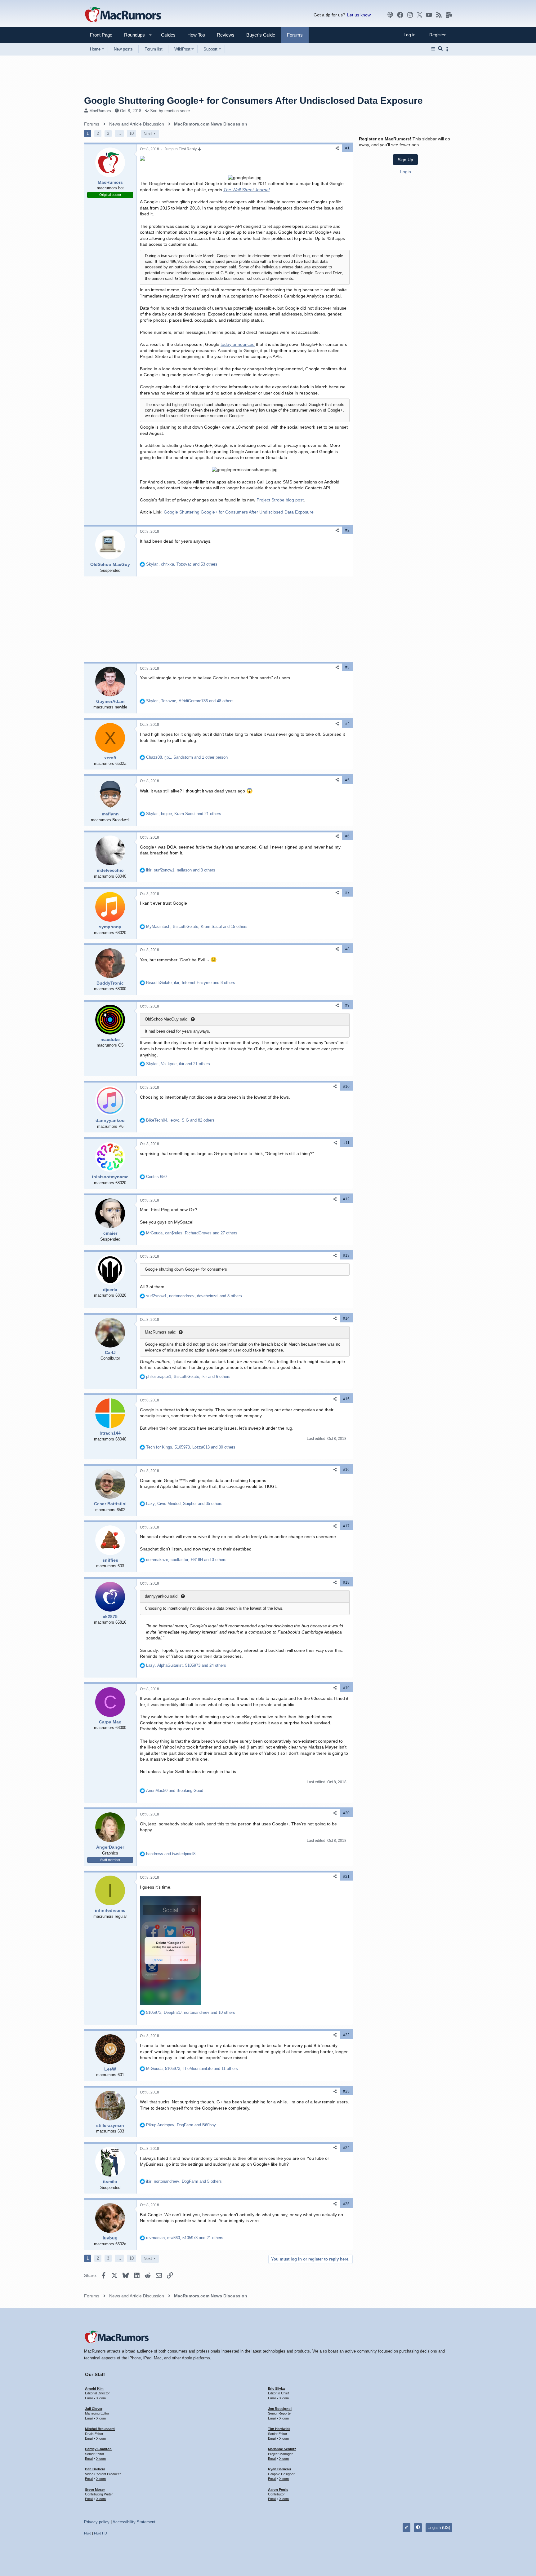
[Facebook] (400, 15)
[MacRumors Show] (390, 15)
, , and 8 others (191, 983)
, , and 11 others (192, 2069)
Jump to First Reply (181, 149)
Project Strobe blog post (280, 500)
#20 (346, 1813)
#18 (346, 1582)
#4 (347, 724)
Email (89, 2398)
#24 (346, 2148)
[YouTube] (429, 15)
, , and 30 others (191, 1447)
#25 (346, 2204)
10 (132, 133)
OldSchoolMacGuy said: (167, 1019)
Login (406, 172)
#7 (347, 893)
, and (181, 2125)
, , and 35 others (184, 1504)
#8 (347, 949)
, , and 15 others (197, 926)
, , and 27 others (192, 1233)
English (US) (439, 2527)
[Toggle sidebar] (448, 49)
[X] (420, 15)
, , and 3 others (181, 870)
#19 (346, 1688)
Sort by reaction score (170, 111)
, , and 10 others (191, 2012)
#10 (346, 1087)
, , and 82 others (180, 1120)
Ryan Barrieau (279, 2469)
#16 (346, 1470)
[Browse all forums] (433, 49)
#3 (347, 667)
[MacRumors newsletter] (449, 15)
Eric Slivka (276, 2389)
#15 (346, 1399)
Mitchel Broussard (100, 2429)
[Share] (337, 148)
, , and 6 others (188, 1376)
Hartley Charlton (98, 2449)
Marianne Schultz (282, 2449)
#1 (347, 148)
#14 (346, 1318)
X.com (101, 2398)
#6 (347, 836)
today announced (238, 344)
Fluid (88, 2533)
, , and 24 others (186, 1665)
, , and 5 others (184, 2181)
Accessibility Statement (134, 2522)
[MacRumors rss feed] (439, 15)
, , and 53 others (182, 564)
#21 (346, 1877)
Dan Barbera (95, 2469)
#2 (347, 530)
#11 (346, 1143)
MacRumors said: (161, 1332)
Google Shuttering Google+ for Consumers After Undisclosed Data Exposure (239, 512)
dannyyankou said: (162, 1596)
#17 (346, 1526)
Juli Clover (94, 2409)
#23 (346, 2091)
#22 (346, 2035)
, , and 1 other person (187, 757)
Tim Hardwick (279, 2429)
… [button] (119, 133)
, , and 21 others (184, 814)
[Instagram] (410, 15)
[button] (132, 35)
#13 (346, 1255)
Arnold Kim (94, 2389)
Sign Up (405, 160)
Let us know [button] (359, 15)
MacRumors (100, 111)
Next (148, 134)
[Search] (440, 49)
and (175, 1791)
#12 (346, 1199)
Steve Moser (95, 2490)
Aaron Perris (278, 2490)
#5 (347, 780)
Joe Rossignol (280, 2409)
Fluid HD (100, 2533)
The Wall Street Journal (246, 190)
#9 (347, 1005)
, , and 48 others (190, 701)
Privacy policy (97, 2522)
